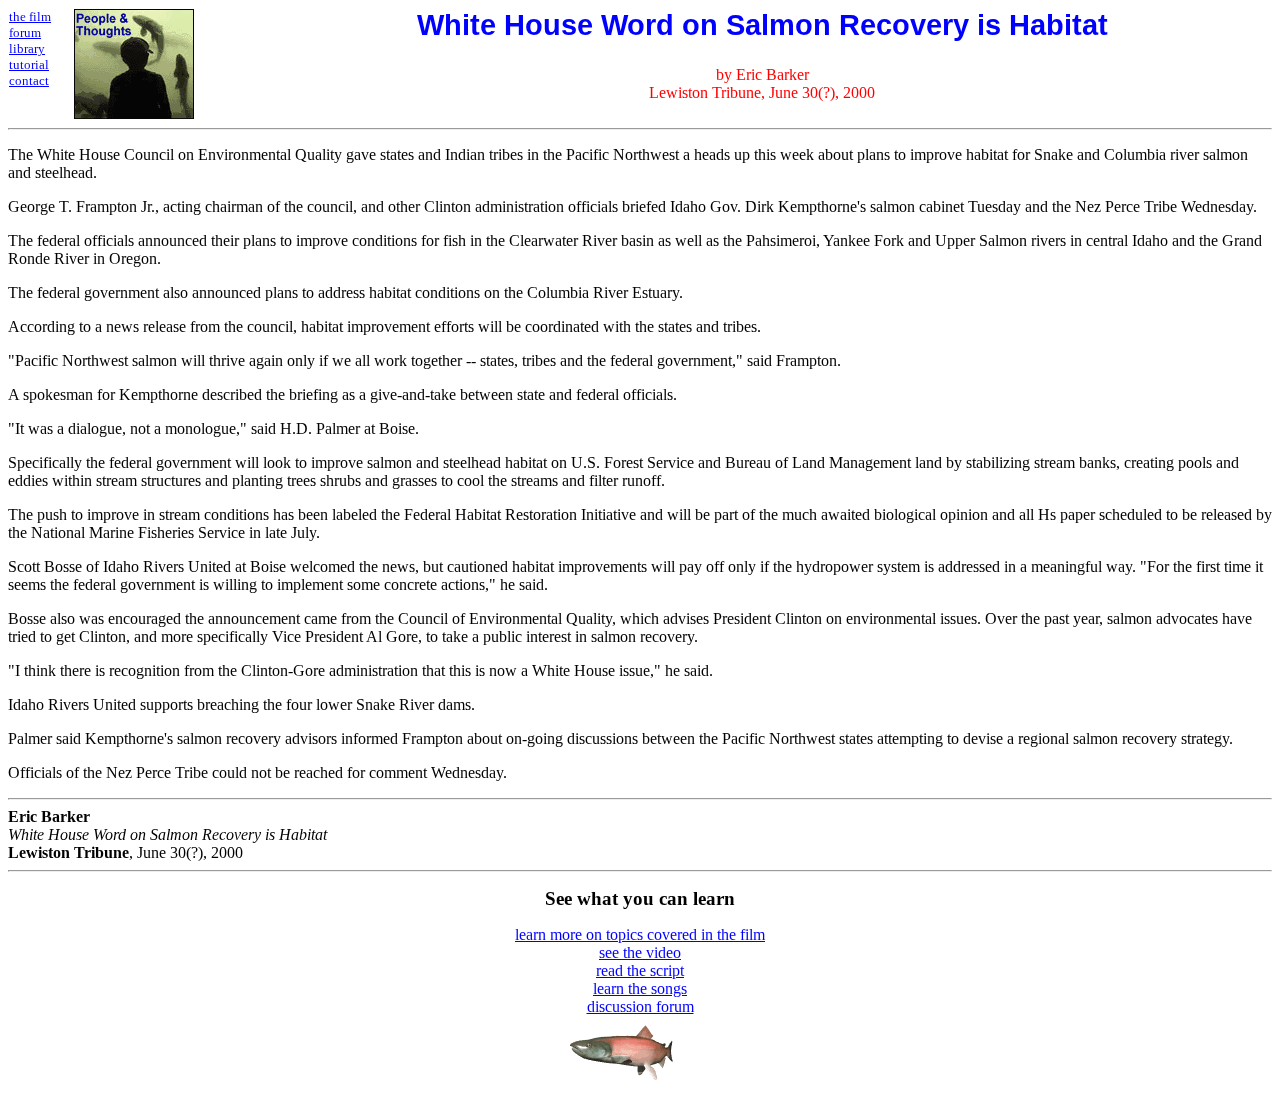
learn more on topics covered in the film (640, 934)
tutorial (29, 64)
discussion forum (640, 1006)
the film (30, 16)
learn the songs (640, 988)
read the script (640, 970)
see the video (640, 952)
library (27, 48)
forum (25, 32)
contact (29, 80)
